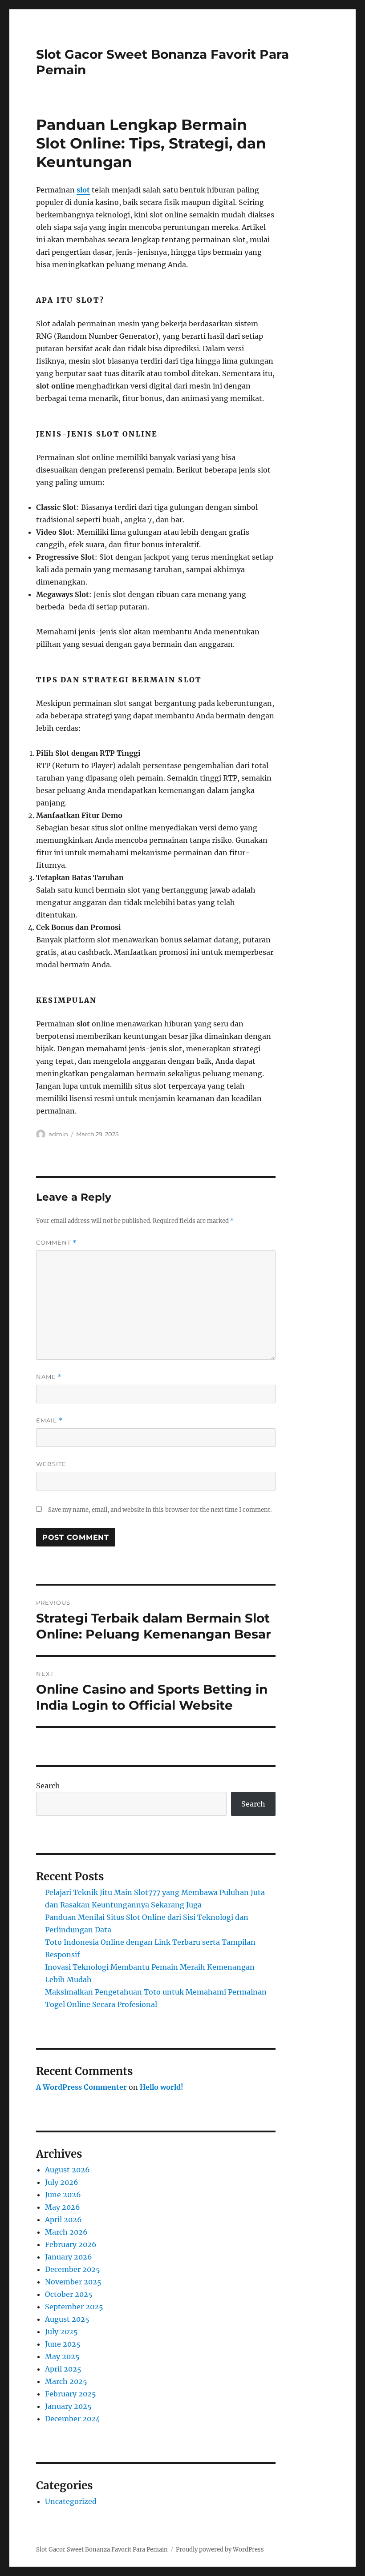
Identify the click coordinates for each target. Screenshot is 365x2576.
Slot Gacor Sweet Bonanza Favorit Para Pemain (102, 2550)
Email (49, 1420)
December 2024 (73, 2419)
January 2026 (69, 2257)
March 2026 (66, 2232)
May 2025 (62, 2356)
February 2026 (71, 2244)
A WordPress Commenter (81, 2087)
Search (48, 1786)
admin (58, 1134)
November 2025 (73, 2282)
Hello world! (162, 2087)
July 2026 (62, 2182)
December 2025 (73, 2269)
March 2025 (66, 2381)
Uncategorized (71, 2501)
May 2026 (63, 2207)
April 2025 (63, 2369)
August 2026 (67, 2170)
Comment (56, 1243)
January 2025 (68, 2406)
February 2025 (71, 2394)
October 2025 (69, 2294)
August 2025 (67, 2319)
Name (49, 1377)
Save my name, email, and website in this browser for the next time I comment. (160, 1510)
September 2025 (74, 2307)
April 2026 (63, 2219)
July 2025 (61, 2332)
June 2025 (63, 2344)
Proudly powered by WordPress (220, 2550)
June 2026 (63, 2195)
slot (83, 190)
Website (51, 1464)
